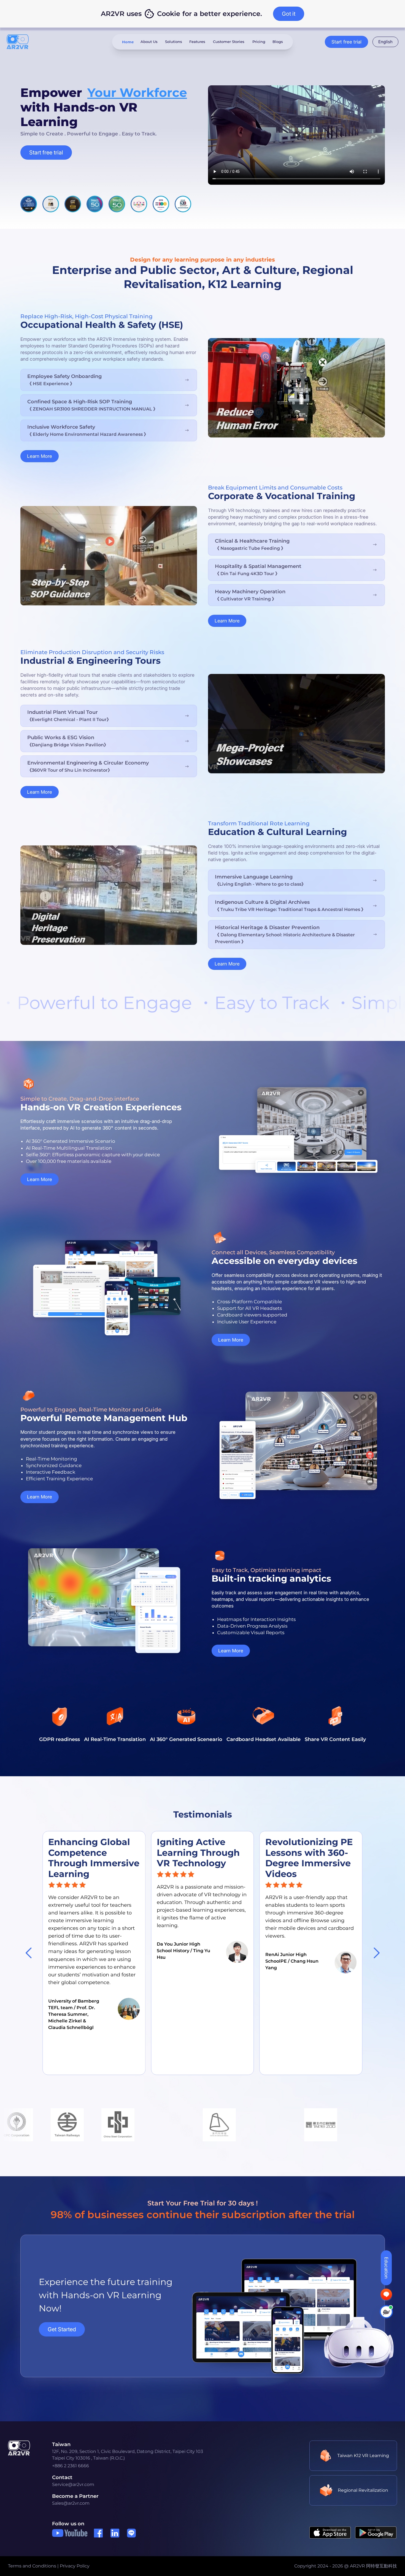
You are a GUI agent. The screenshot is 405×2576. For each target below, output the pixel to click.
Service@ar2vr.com (73, 2484)
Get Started (62, 2329)
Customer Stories (229, 42)
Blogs (278, 42)
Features (197, 42)
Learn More (40, 456)
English (385, 42)
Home (128, 42)
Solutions (173, 42)
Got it (289, 14)
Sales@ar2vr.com (71, 2503)
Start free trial (346, 42)
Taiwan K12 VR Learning (363, 2456)
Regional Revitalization (363, 2490)
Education (386, 2268)
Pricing (259, 42)
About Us (149, 42)
